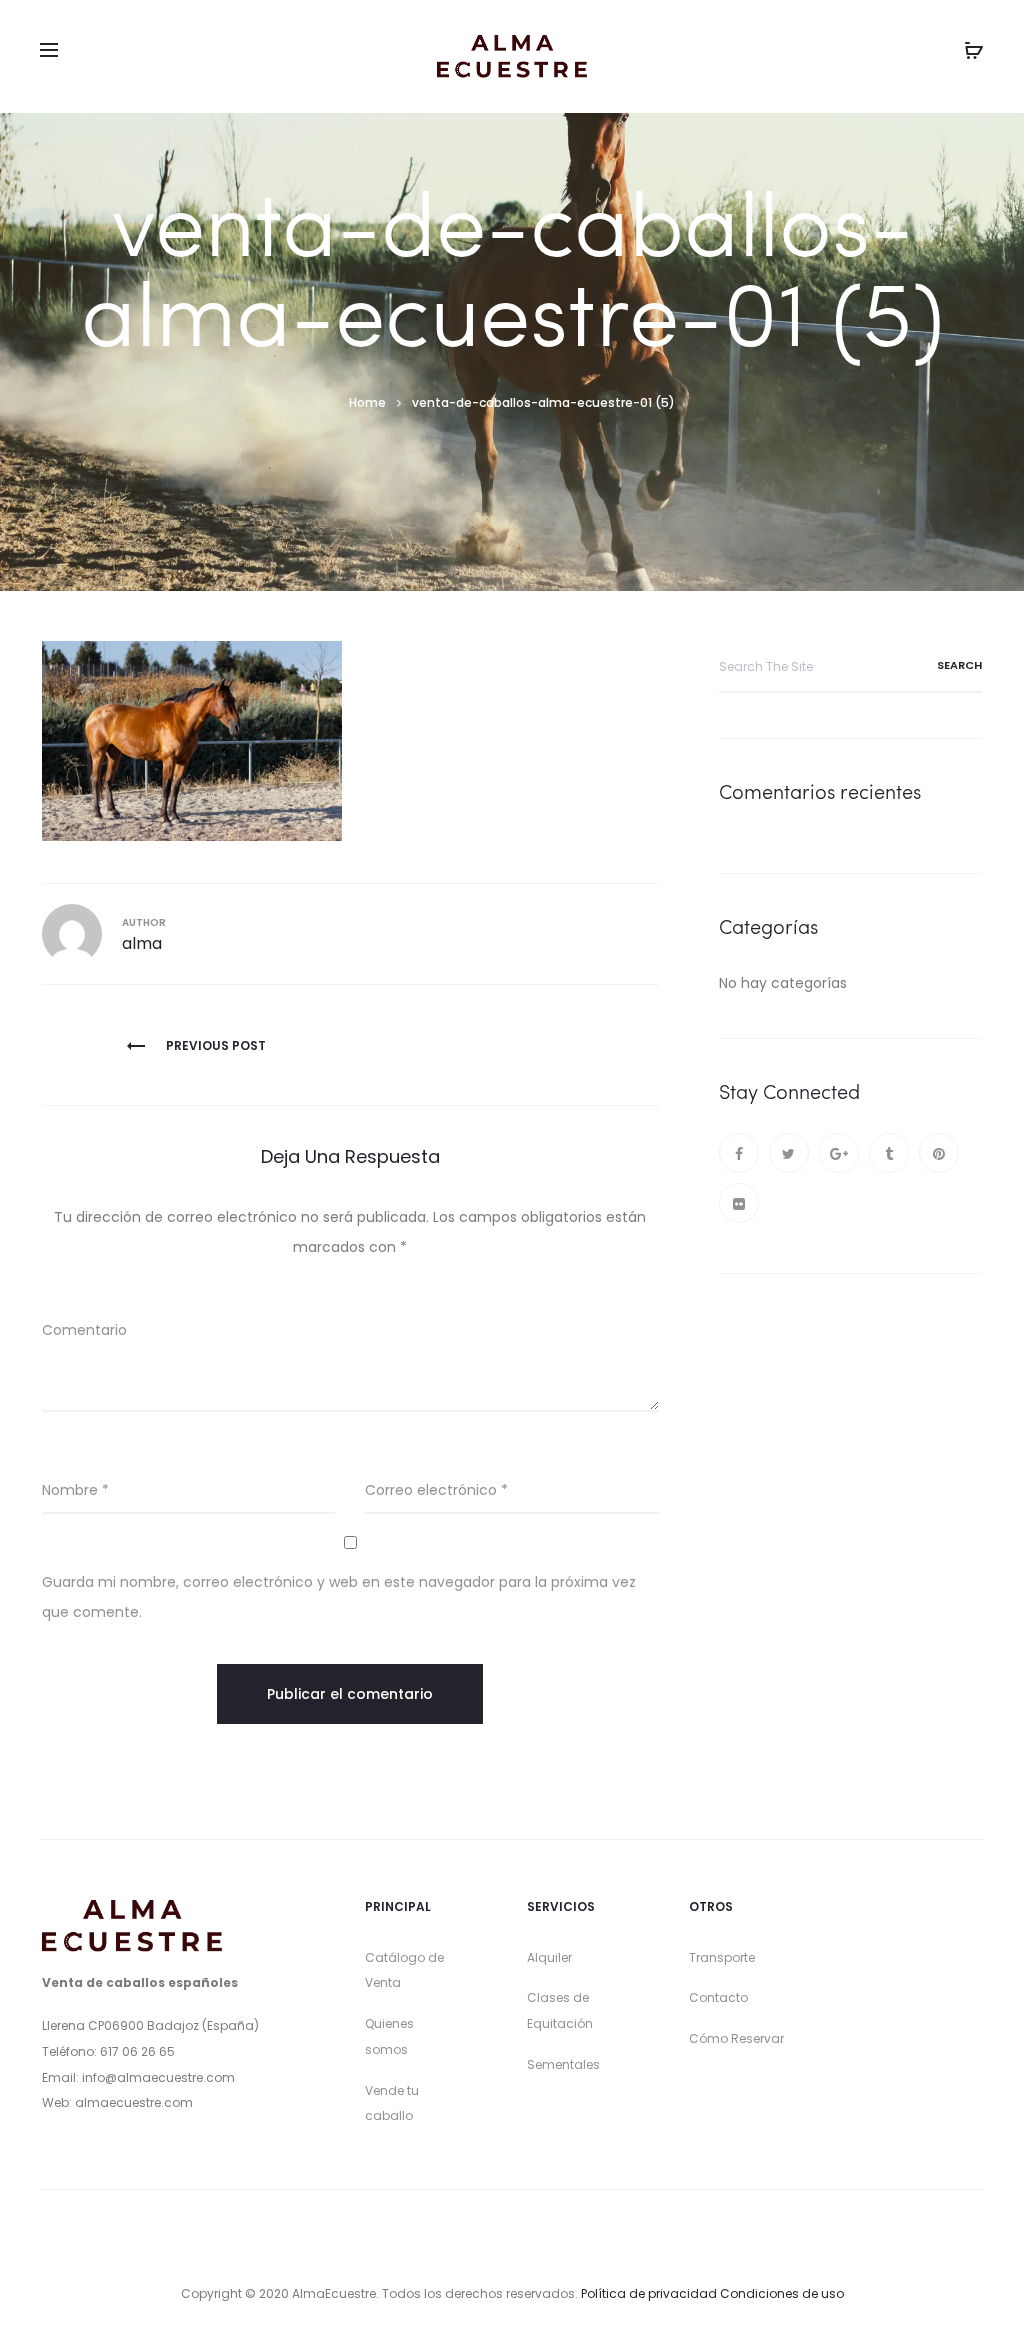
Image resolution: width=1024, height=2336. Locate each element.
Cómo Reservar (736, 2038)
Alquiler (549, 1957)
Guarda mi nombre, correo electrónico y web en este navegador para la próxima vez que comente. (339, 1597)
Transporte (722, 1957)
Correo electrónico (436, 1490)
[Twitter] (789, 1153)
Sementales (563, 2064)
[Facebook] (739, 1153)
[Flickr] (739, 1203)
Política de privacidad (649, 2293)
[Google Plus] (839, 1153)
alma (142, 943)
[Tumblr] (889, 1153)
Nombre (75, 1490)
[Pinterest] (939, 1153)
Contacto (718, 1997)
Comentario (84, 1330)
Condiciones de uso (782, 2293)
